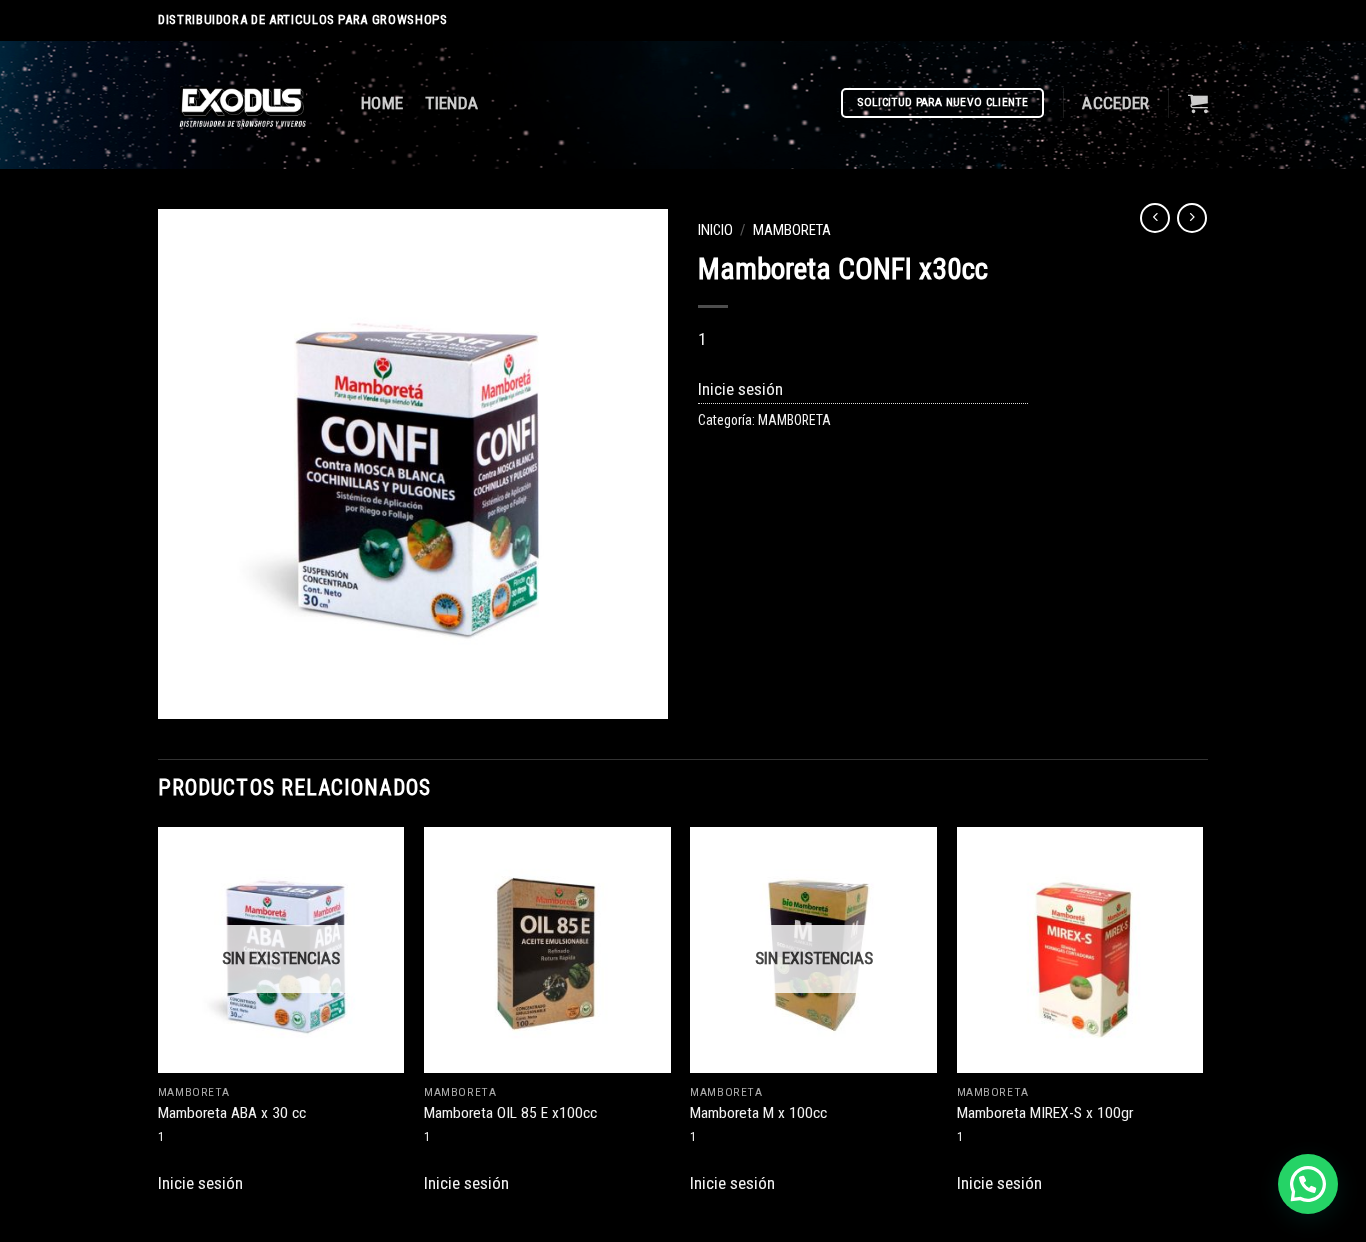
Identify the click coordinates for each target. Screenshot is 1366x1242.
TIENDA (451, 103)
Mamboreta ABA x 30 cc (232, 1113)
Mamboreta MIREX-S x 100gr (1045, 1113)
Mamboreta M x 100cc (758, 1113)
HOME (382, 103)
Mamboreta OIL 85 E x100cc (510, 1113)
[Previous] (159, 1020)
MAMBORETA (792, 230)
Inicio (715, 230)
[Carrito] (1198, 103)
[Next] (1202, 1020)
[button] (1308, 1184)
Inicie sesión (740, 389)
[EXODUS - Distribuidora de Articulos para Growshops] (244, 105)
